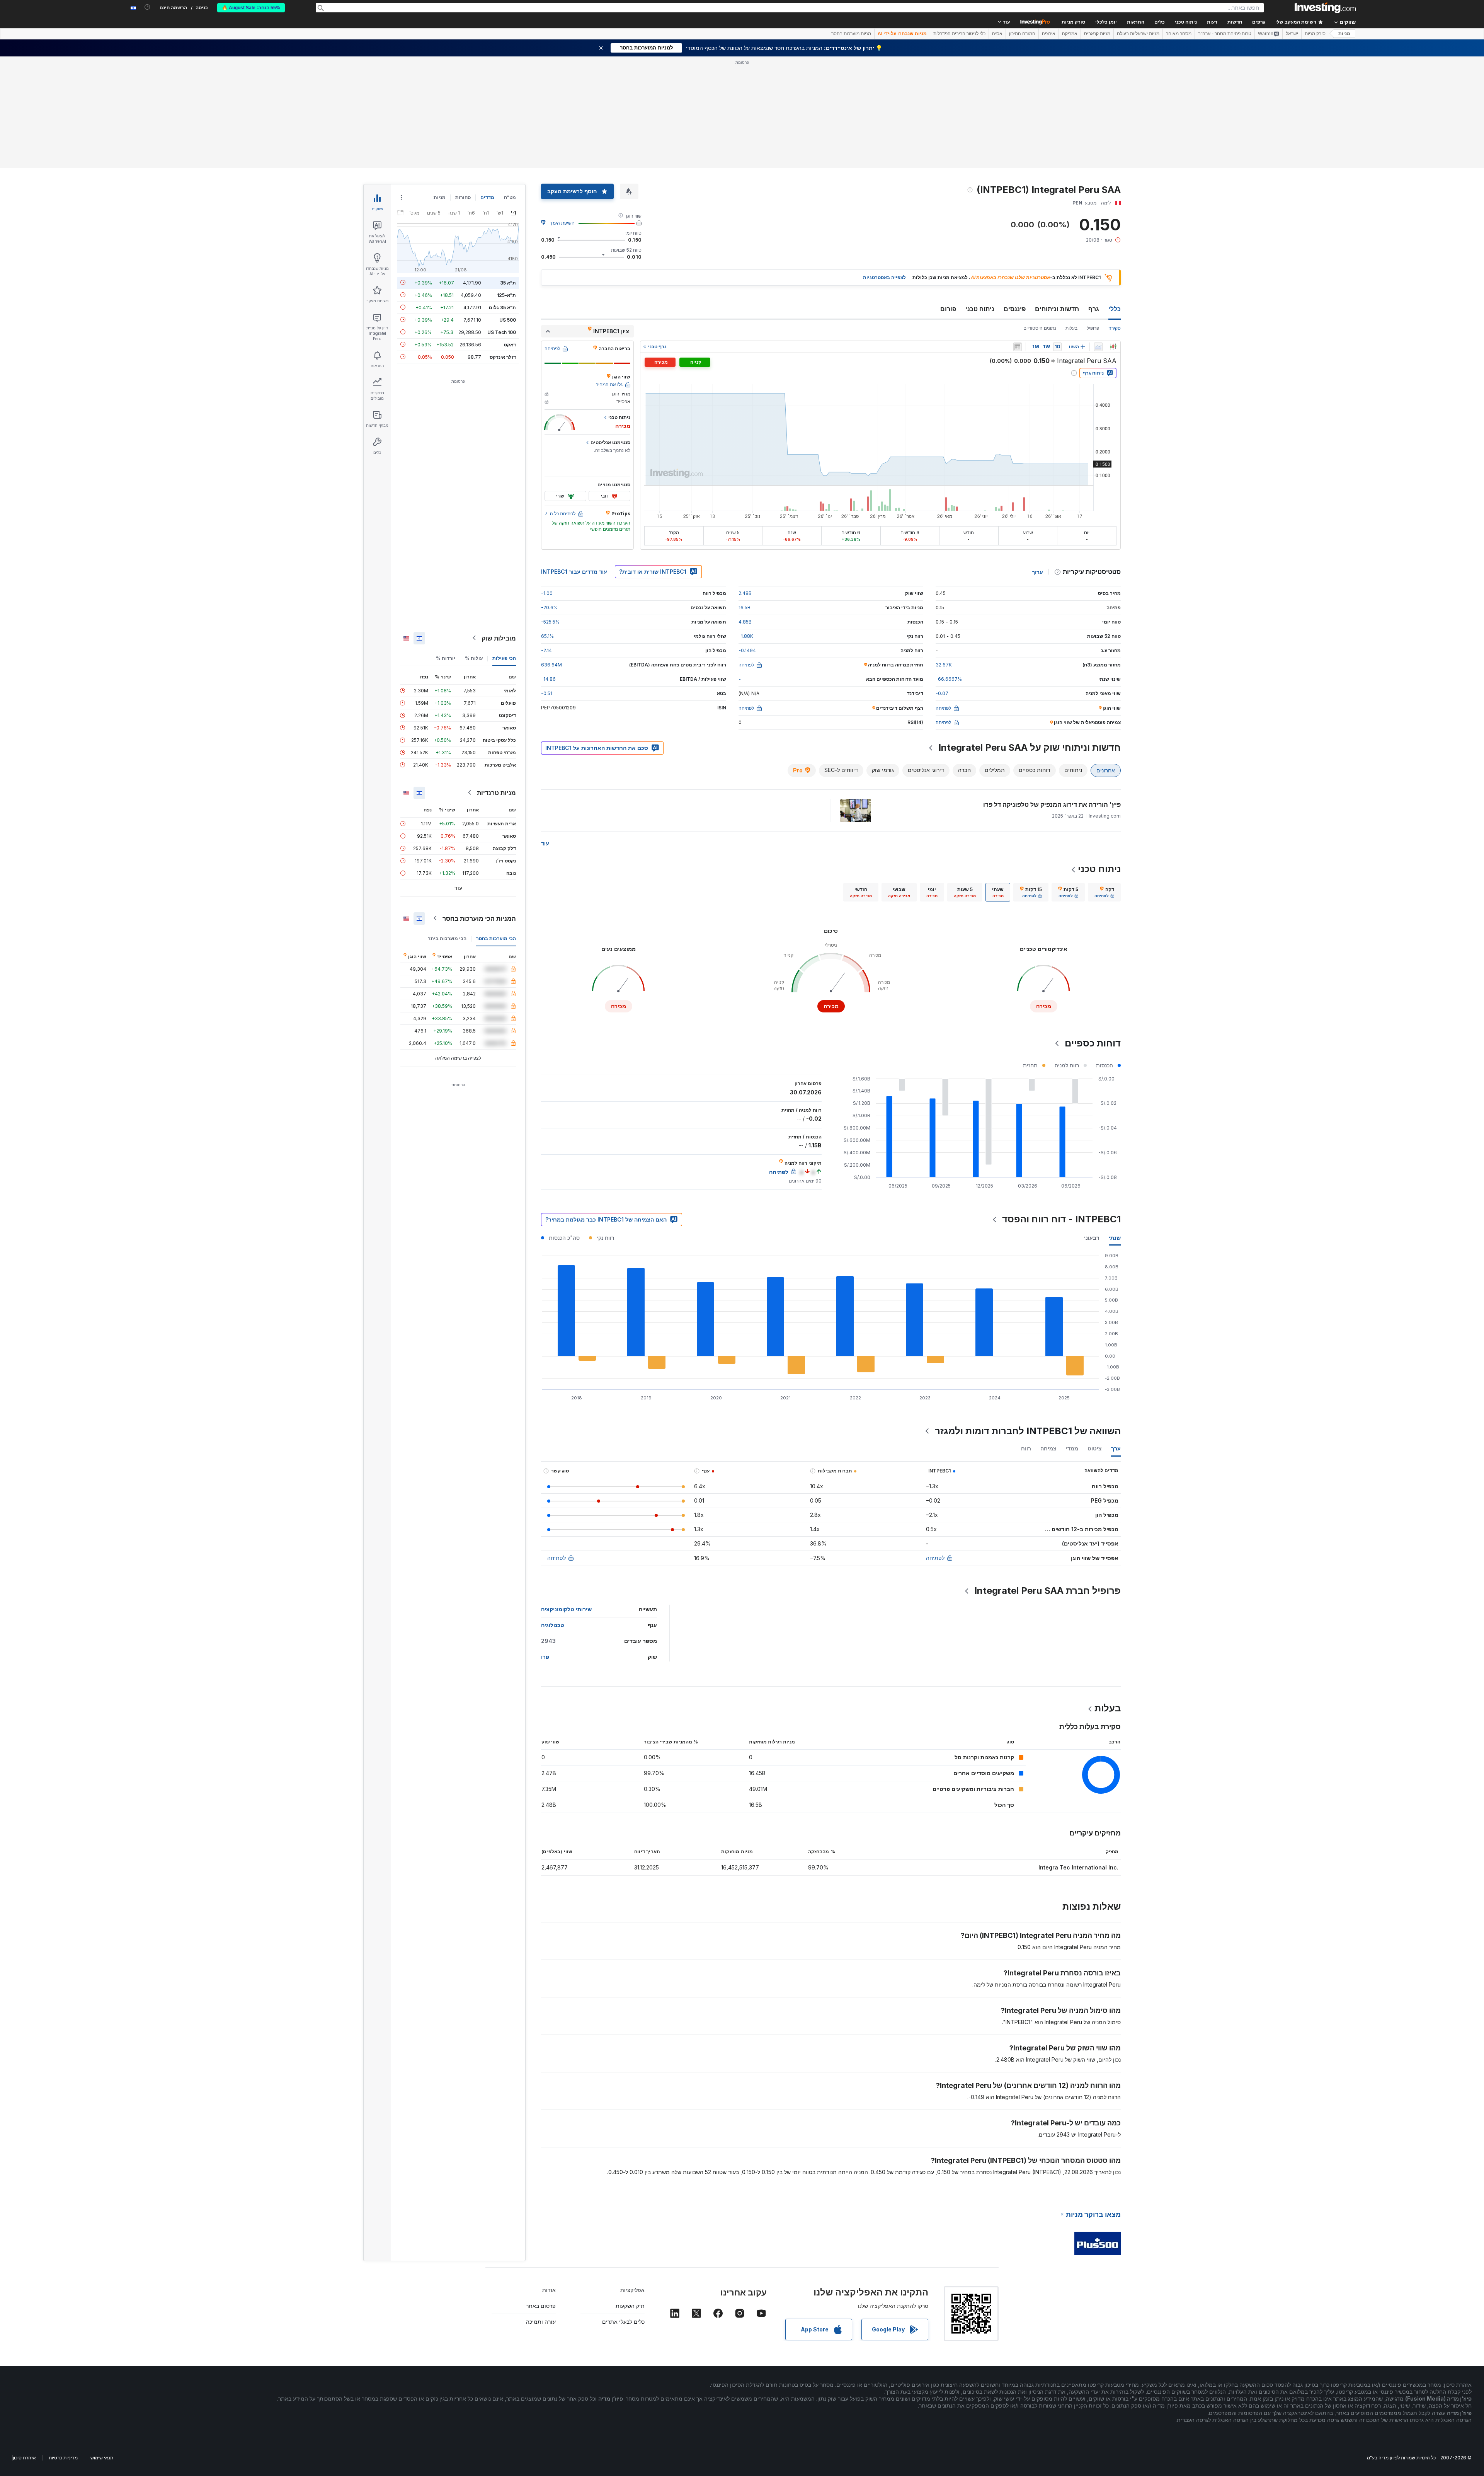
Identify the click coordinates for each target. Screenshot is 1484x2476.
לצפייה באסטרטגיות (884, 277)
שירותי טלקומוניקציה (566, 1609)
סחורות (463, 197)
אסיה (997, 34)
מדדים (487, 197)
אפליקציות (632, 2290)
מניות (1344, 34)
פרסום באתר (541, 2306)
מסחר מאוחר (1179, 34)
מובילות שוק (499, 638)
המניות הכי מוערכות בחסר (479, 918)
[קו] (1098, 347)
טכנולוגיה (553, 1625)
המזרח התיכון (1022, 34)
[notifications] (147, 7)
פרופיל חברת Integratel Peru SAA (1047, 1591)
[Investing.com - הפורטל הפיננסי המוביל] (1325, 8)
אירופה (1049, 34)
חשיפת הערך (562, 223)
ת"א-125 (506, 295)
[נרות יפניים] (1113, 347)
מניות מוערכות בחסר (851, 34)
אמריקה (1070, 34)
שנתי (1115, 1238)
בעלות (1071, 328)
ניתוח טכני (980, 309)
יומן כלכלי (1106, 22)
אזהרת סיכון (24, 2458)
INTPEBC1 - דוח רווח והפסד (1061, 1219)
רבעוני (1092, 1238)
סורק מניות (1073, 22)
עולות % (474, 658)
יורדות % (446, 658)
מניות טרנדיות (496, 792)
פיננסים (1015, 309)
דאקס (510, 344)
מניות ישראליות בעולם (1138, 34)
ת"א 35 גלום (502, 307)
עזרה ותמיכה (541, 2322)
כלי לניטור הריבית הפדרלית (959, 34)
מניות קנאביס (1097, 34)
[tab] (1104, 892)
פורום (948, 309)
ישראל (1292, 34)
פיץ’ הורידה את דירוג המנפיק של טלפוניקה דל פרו (1052, 804)
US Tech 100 (502, 332)
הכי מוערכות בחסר (496, 938)
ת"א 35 (508, 282)
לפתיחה (935, 1558)
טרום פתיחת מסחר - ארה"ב (1225, 34)
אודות (549, 2290)
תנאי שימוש (102, 2458)
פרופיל (1093, 328)
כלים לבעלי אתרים (623, 2322)
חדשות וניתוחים (1057, 309)
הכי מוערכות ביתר (447, 938)
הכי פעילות (504, 658)
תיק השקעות (630, 2306)
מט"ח (510, 197)
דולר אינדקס (503, 357)
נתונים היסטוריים (1040, 328)
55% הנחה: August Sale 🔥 (251, 8)
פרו (545, 1657)
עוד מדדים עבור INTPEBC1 (574, 572)
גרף (1094, 309)
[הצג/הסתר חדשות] (1018, 347)
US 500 (508, 320)
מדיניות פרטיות (63, 2458)
